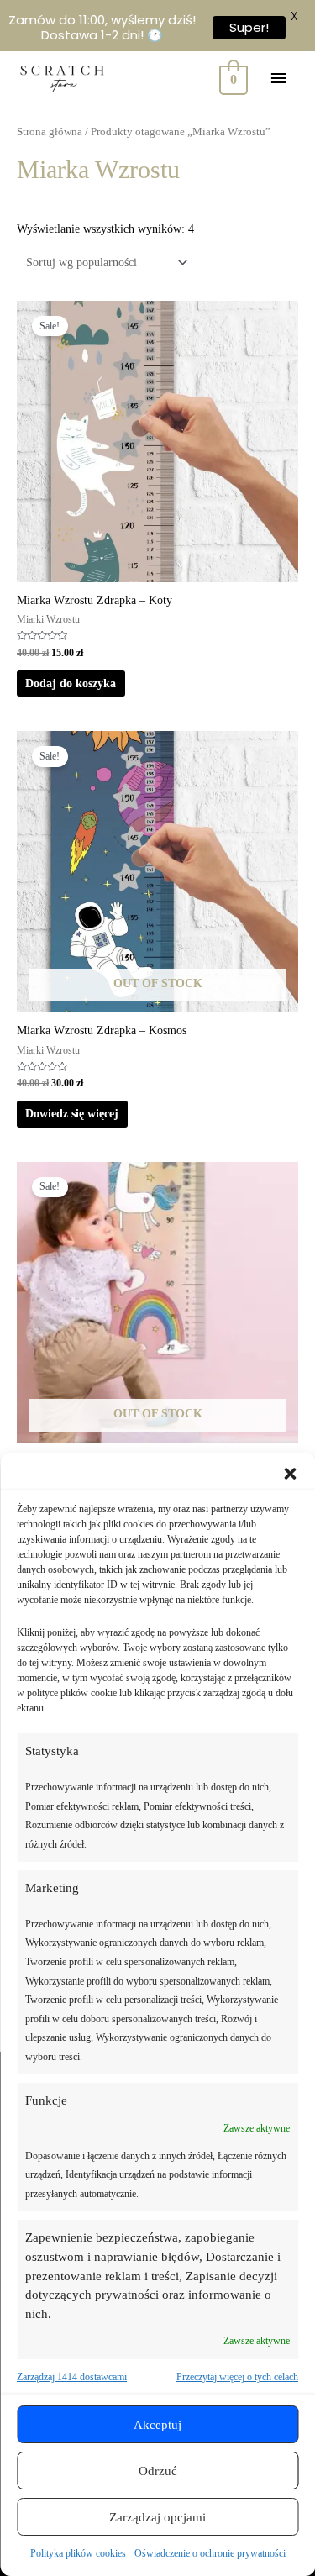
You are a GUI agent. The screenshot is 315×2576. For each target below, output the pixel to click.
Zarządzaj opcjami (157, 2517)
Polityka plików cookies (78, 2553)
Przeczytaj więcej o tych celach (237, 2377)
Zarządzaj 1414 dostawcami (72, 2377)
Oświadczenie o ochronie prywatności (210, 2553)
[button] (290, 1474)
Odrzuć (158, 2471)
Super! (249, 27)
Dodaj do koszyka (71, 683)
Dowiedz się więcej (72, 1114)
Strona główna (50, 132)
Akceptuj (157, 2425)
